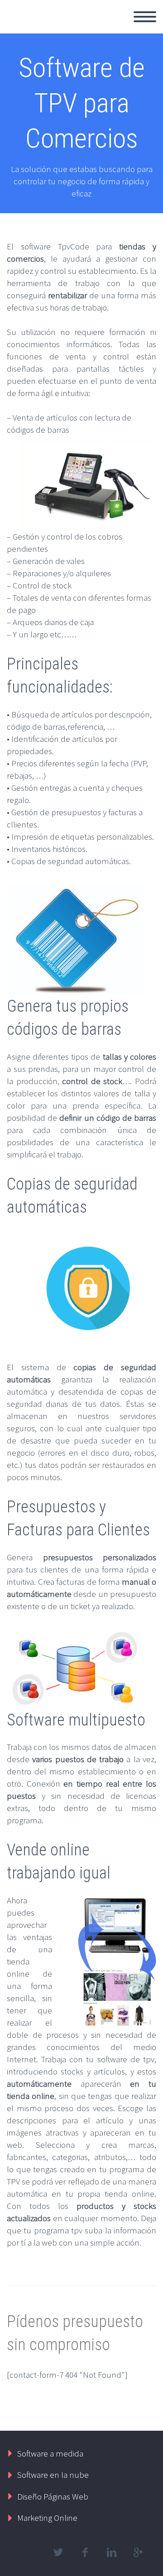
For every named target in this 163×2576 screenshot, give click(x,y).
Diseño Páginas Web (53, 2496)
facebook (85, 2552)
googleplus (138, 2552)
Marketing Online (47, 2518)
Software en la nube (53, 2475)
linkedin (111, 2552)
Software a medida (50, 2453)
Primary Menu (145, 17)
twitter (58, 2552)
